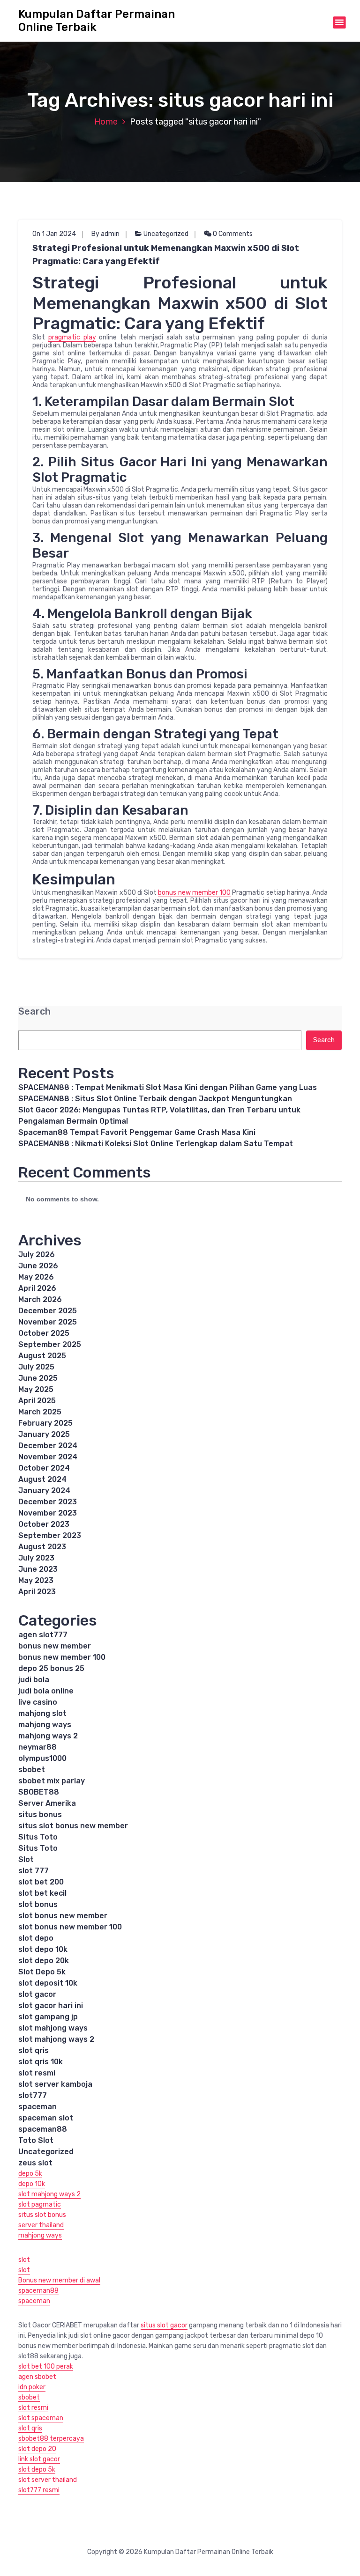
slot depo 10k (43, 1949)
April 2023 (37, 1592)
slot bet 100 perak (46, 2366)
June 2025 (38, 1378)
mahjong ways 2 (48, 1736)
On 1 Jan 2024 (54, 234)
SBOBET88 (39, 1792)
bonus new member (55, 1646)
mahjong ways (45, 1725)
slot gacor (37, 1994)
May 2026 (36, 1277)
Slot (26, 1859)
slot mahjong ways (53, 2028)
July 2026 (37, 1255)
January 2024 (44, 1490)
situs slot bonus (42, 2215)
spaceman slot (46, 2118)
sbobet (32, 1770)
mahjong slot (42, 1713)
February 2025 (45, 1423)
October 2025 (44, 1333)
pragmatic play (72, 337)
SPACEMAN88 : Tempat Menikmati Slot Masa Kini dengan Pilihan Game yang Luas (168, 1087)
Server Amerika (47, 1803)
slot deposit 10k (48, 1983)
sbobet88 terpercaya (51, 2439)
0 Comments (232, 234)
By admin (105, 234)
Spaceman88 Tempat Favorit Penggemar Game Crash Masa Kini (137, 1132)
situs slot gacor (164, 2325)
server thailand (41, 2225)
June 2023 (38, 1569)
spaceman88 (43, 2129)
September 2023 (50, 1535)
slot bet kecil (42, 1893)
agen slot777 (43, 1635)
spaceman (37, 2107)
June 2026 (38, 1266)
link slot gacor (39, 2459)
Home (106, 122)
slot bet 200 (41, 1882)
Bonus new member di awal (59, 2280)
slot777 (33, 2095)
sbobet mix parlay (52, 1781)
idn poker (32, 2387)
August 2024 (42, 1479)
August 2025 (42, 1356)
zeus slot (35, 2163)
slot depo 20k (44, 1961)
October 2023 (44, 1524)
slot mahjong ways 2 (56, 2039)
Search (34, 1012)
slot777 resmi (39, 2490)
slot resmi (37, 2073)
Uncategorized (166, 234)
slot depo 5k (37, 2469)
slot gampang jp (48, 2017)
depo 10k (32, 2184)
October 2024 (44, 1468)
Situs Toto (38, 1837)
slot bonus (38, 1904)
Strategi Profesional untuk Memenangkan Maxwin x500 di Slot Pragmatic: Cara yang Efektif (166, 255)
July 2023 (36, 1558)
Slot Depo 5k (42, 1972)
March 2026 (40, 1299)
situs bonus (40, 1814)
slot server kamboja (55, 2084)
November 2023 (48, 1513)
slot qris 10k (41, 2062)
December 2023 (48, 1502)
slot (24, 2260)
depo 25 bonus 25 (51, 1668)
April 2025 (37, 1401)
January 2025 (44, 1434)
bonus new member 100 (194, 893)
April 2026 (37, 1288)
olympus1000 (42, 1758)
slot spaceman (41, 2418)
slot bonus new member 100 (70, 1927)
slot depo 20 (37, 2449)
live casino (38, 1702)
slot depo (36, 1938)
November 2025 (48, 1322)
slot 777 (34, 1871)
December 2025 (48, 1311)
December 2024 (48, 1446)
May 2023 (36, 1580)
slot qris (34, 2050)
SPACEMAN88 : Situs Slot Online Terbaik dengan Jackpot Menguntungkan (155, 1099)
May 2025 (36, 1389)
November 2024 (48, 1457)
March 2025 (40, 1412)
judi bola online (46, 1691)
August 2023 (42, 1547)
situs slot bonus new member (73, 1826)
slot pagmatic (40, 2204)
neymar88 (37, 1747)
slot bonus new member (63, 1916)
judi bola (34, 1680)
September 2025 (50, 1344)
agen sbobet (37, 2377)
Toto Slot (36, 2140)
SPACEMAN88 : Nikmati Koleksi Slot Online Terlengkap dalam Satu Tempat (156, 1144)
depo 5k (30, 2174)
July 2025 (36, 1367)
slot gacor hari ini (51, 2006)
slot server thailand (48, 2480)
